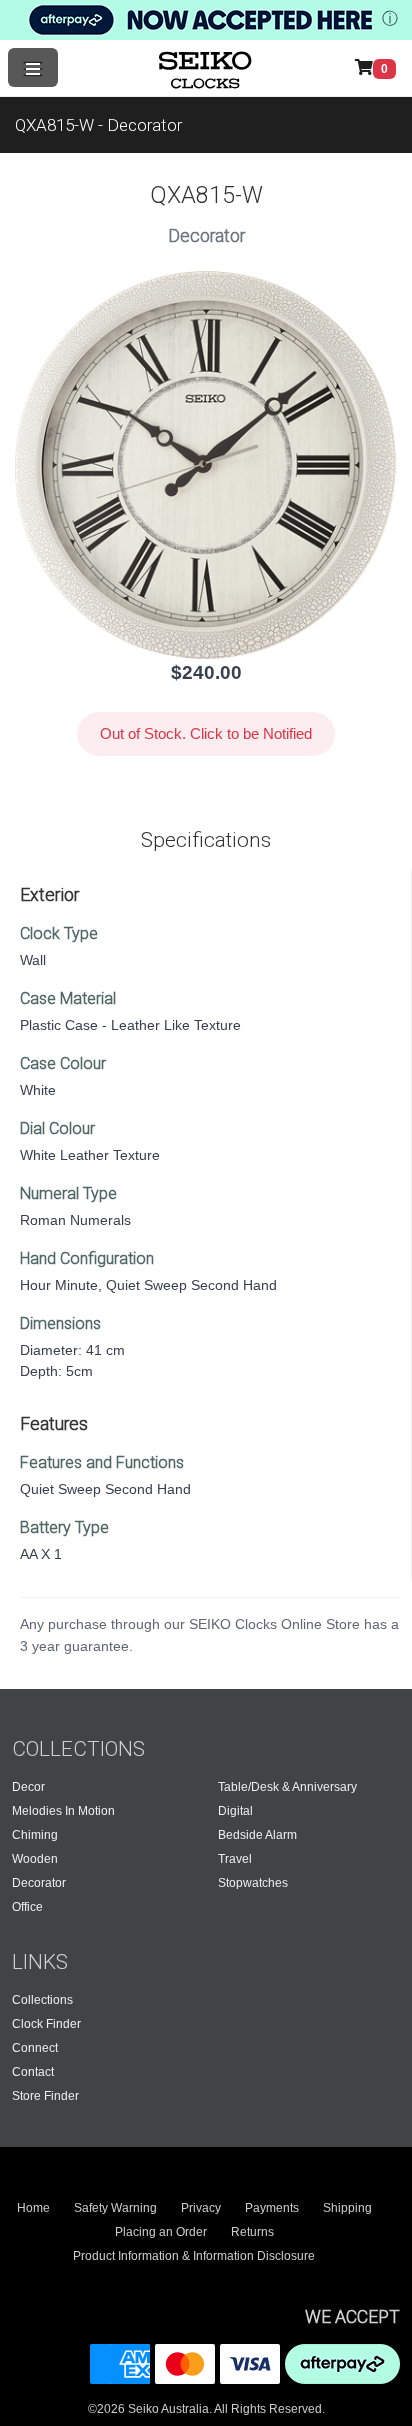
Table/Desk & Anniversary (287, 1787)
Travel (235, 1859)
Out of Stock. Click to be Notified (206, 733)
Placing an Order (161, 2232)
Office (27, 1907)
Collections (42, 2000)
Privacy (201, 2208)
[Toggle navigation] (33, 67)
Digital (235, 1811)
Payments (272, 2208)
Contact (33, 2072)
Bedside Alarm (257, 1835)
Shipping (347, 2208)
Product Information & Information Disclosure (194, 2256)
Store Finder (45, 2096)
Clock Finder (46, 2024)
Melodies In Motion (63, 1811)
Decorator (39, 1883)
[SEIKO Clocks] (207, 68)
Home (33, 2208)
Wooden (35, 1859)
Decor (28, 1787)
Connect (35, 2048)
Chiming (35, 1835)
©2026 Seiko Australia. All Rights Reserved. (206, 2409)
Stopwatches (253, 1883)
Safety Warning (115, 2208)
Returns (252, 2232)
